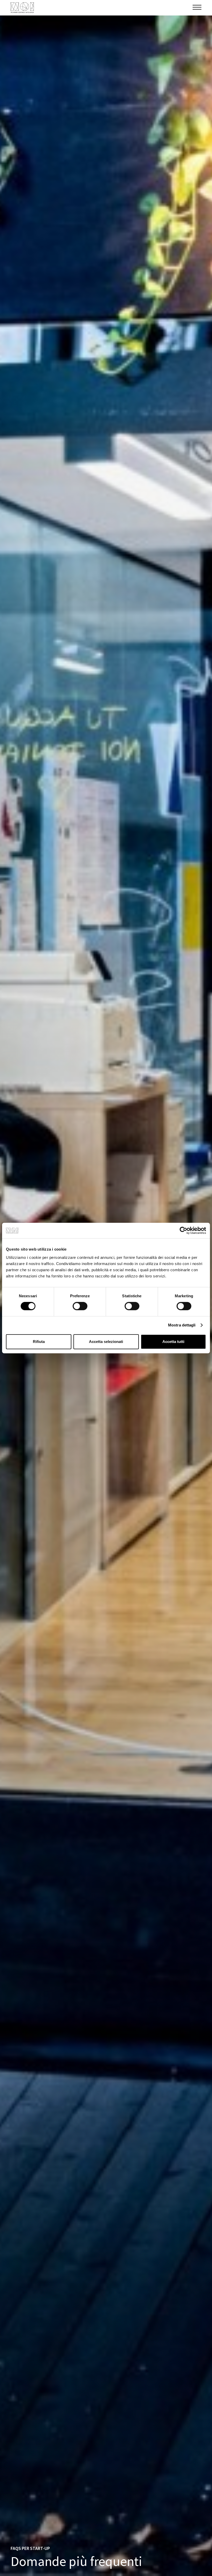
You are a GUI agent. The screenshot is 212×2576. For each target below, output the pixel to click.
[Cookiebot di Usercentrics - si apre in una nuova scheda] (183, 1230)
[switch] (80, 1306)
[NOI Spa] (22, 8)
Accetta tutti (173, 1342)
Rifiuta (39, 1342)
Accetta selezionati (106, 1342)
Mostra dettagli (182, 1325)
